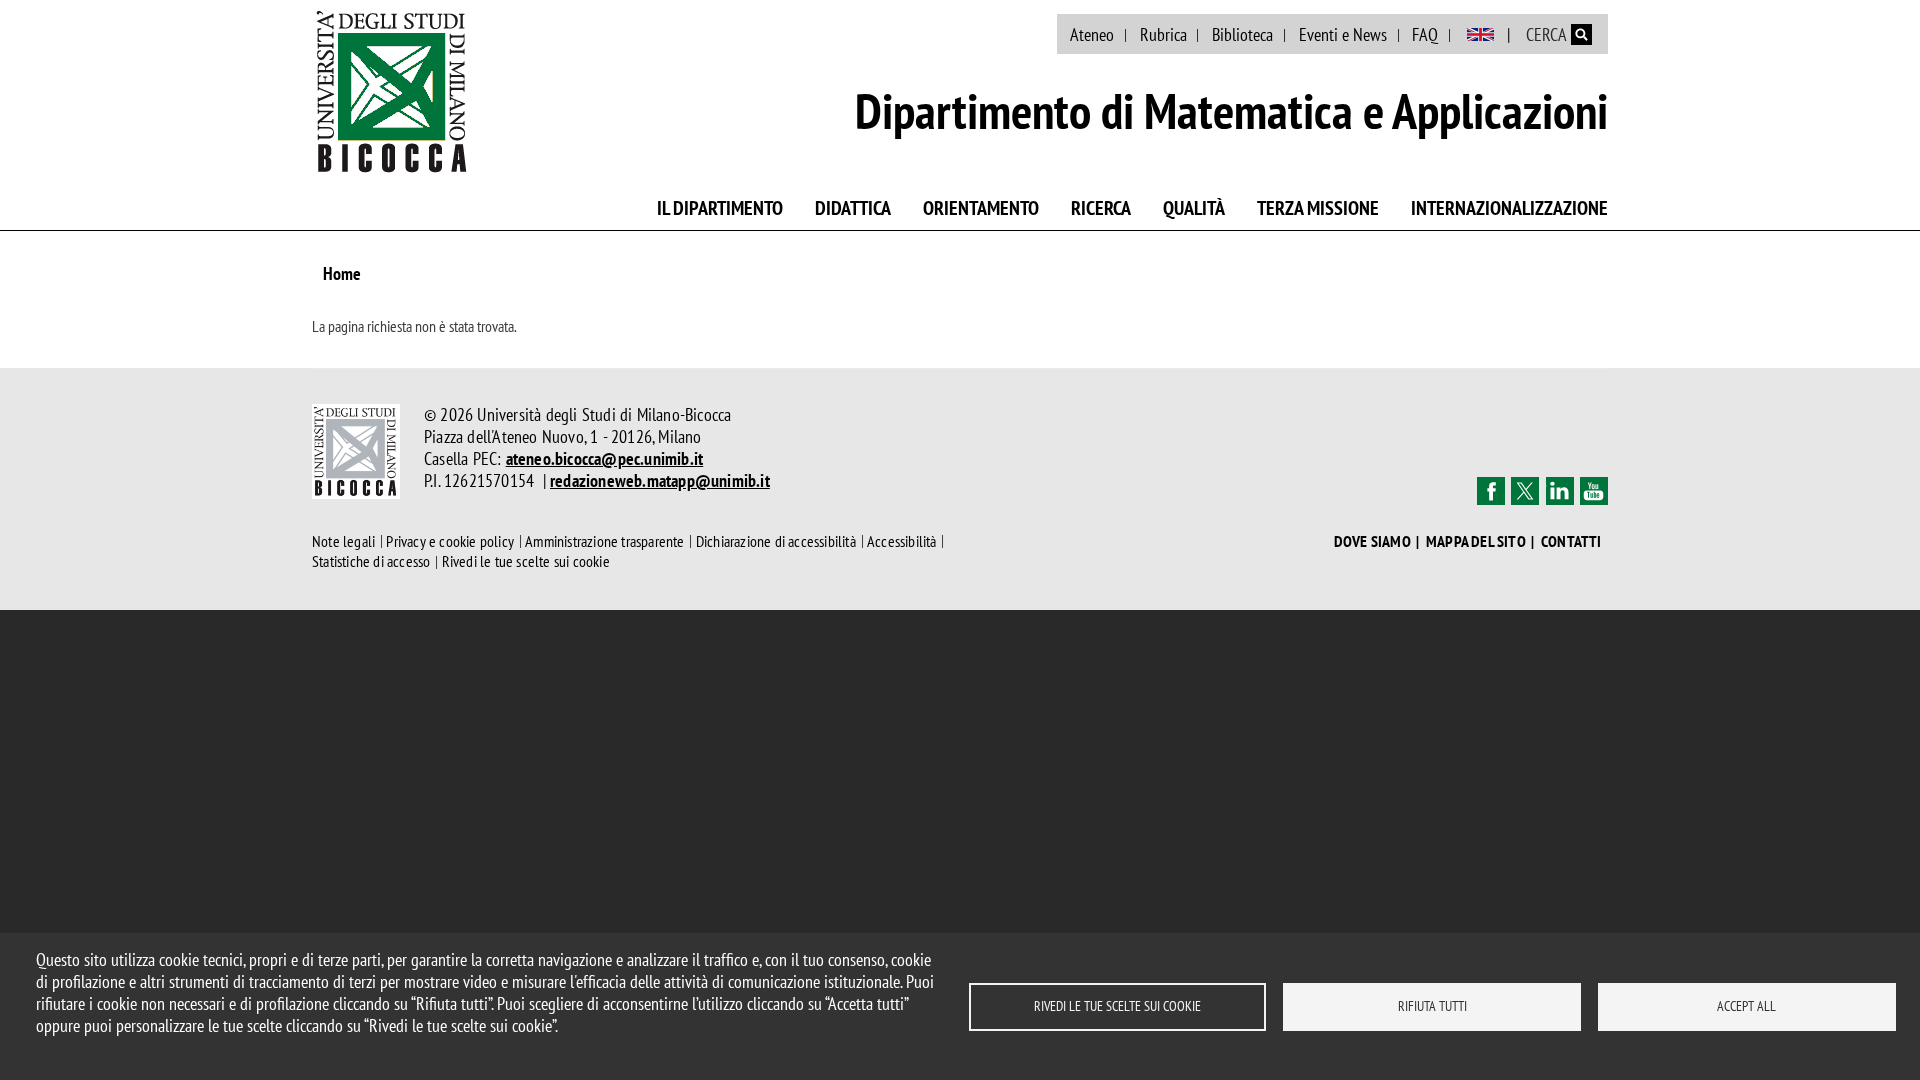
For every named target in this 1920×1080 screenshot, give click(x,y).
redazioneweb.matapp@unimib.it (660, 480)
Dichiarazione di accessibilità (776, 541)
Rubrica (1163, 34)
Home (342, 273)
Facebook (1491, 491)
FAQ (1425, 34)
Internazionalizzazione (1509, 208)
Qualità (1194, 208)
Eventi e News (1343, 34)
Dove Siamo (1372, 541)
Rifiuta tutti (1432, 1006)
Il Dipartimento (720, 208)
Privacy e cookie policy (450, 541)
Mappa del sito (1476, 541)
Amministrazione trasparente (604, 541)
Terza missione (1318, 208)
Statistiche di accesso (371, 562)
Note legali (343, 541)
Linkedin (1560, 491)
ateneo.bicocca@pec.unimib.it (605, 458)
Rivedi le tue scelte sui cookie (1117, 1006)
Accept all (1746, 1006)
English (1480, 35)
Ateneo (1092, 34)
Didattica (853, 208)
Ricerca (1101, 208)
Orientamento (981, 208)
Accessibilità (902, 541)
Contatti (1571, 541)
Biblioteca (1242, 34)
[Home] (392, 91)
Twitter (1525, 491)
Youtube (1594, 491)
